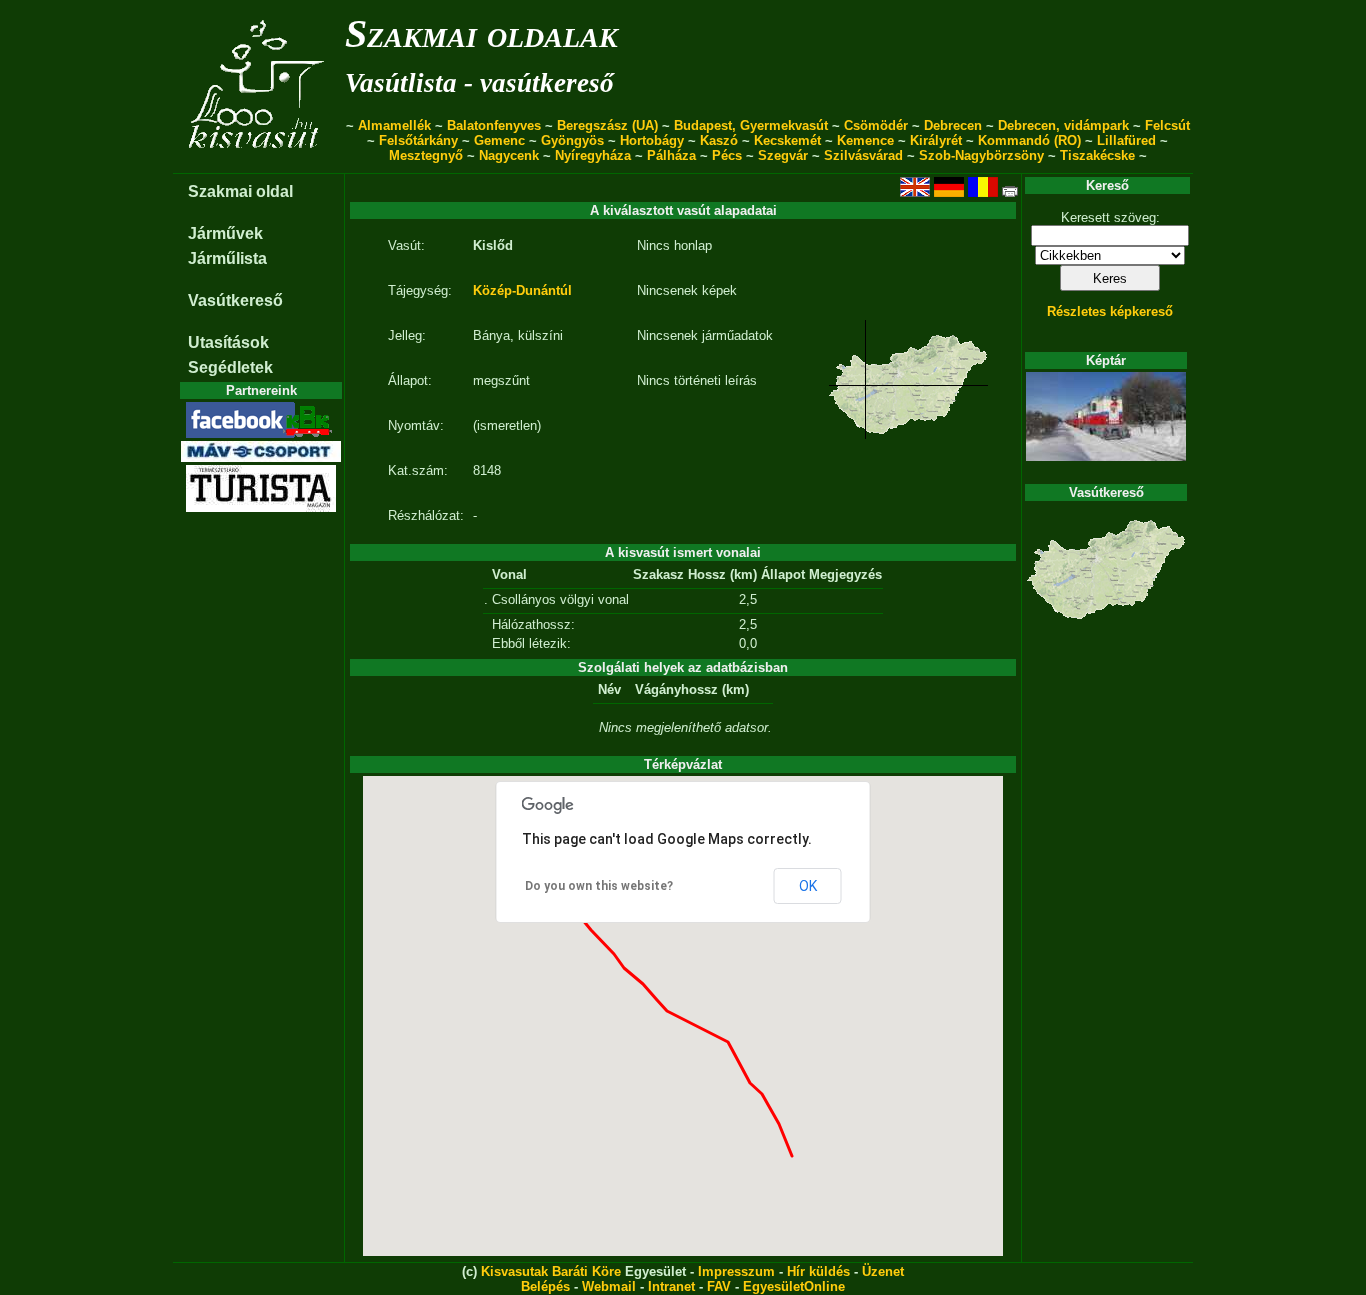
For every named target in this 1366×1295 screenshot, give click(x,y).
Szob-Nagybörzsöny (981, 155)
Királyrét (936, 140)
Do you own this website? (599, 886)
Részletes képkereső (1110, 311)
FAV (719, 1286)
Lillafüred (1126, 140)
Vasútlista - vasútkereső (479, 83)
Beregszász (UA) (607, 125)
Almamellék (394, 125)
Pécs (727, 155)
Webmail (609, 1286)
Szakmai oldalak (481, 33)
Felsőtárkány (418, 140)
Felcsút (1167, 125)
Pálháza (671, 155)
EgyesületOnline (794, 1286)
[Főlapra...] (258, 162)
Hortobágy (652, 140)
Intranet (671, 1286)
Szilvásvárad (863, 155)
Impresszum (736, 1271)
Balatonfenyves (494, 125)
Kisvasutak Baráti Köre (551, 1271)
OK (808, 886)
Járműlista (227, 258)
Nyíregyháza (593, 155)
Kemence (865, 140)
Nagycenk (509, 155)
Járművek (225, 233)
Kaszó (719, 140)
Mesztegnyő (426, 155)
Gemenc (499, 140)
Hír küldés (818, 1271)
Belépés (545, 1286)
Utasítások (228, 342)
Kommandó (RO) (1029, 140)
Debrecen (953, 125)
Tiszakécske (1097, 155)
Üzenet (883, 1271)
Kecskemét (787, 140)
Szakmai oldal (240, 191)
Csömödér (876, 125)
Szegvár (783, 155)
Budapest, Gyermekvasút (751, 125)
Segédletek (230, 367)
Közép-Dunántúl (522, 290)
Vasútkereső (235, 300)
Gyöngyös (572, 140)
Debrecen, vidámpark (1063, 125)
